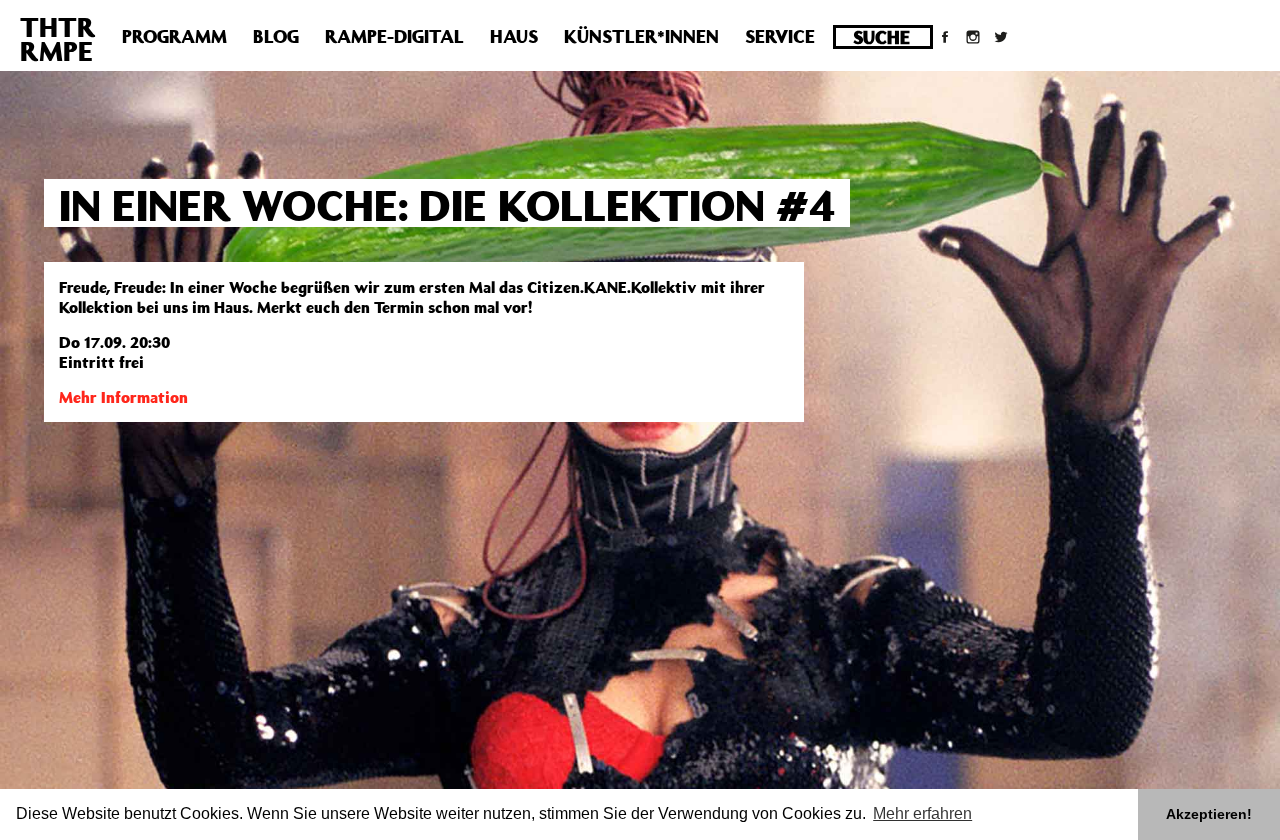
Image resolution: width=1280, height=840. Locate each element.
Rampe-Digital (394, 36)
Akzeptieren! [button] (1209, 814)
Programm (174, 36)
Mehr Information (123, 397)
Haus (514, 36)
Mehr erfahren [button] (922, 813)
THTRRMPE (58, 38)
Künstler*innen (641, 36)
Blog (276, 36)
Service (780, 36)
